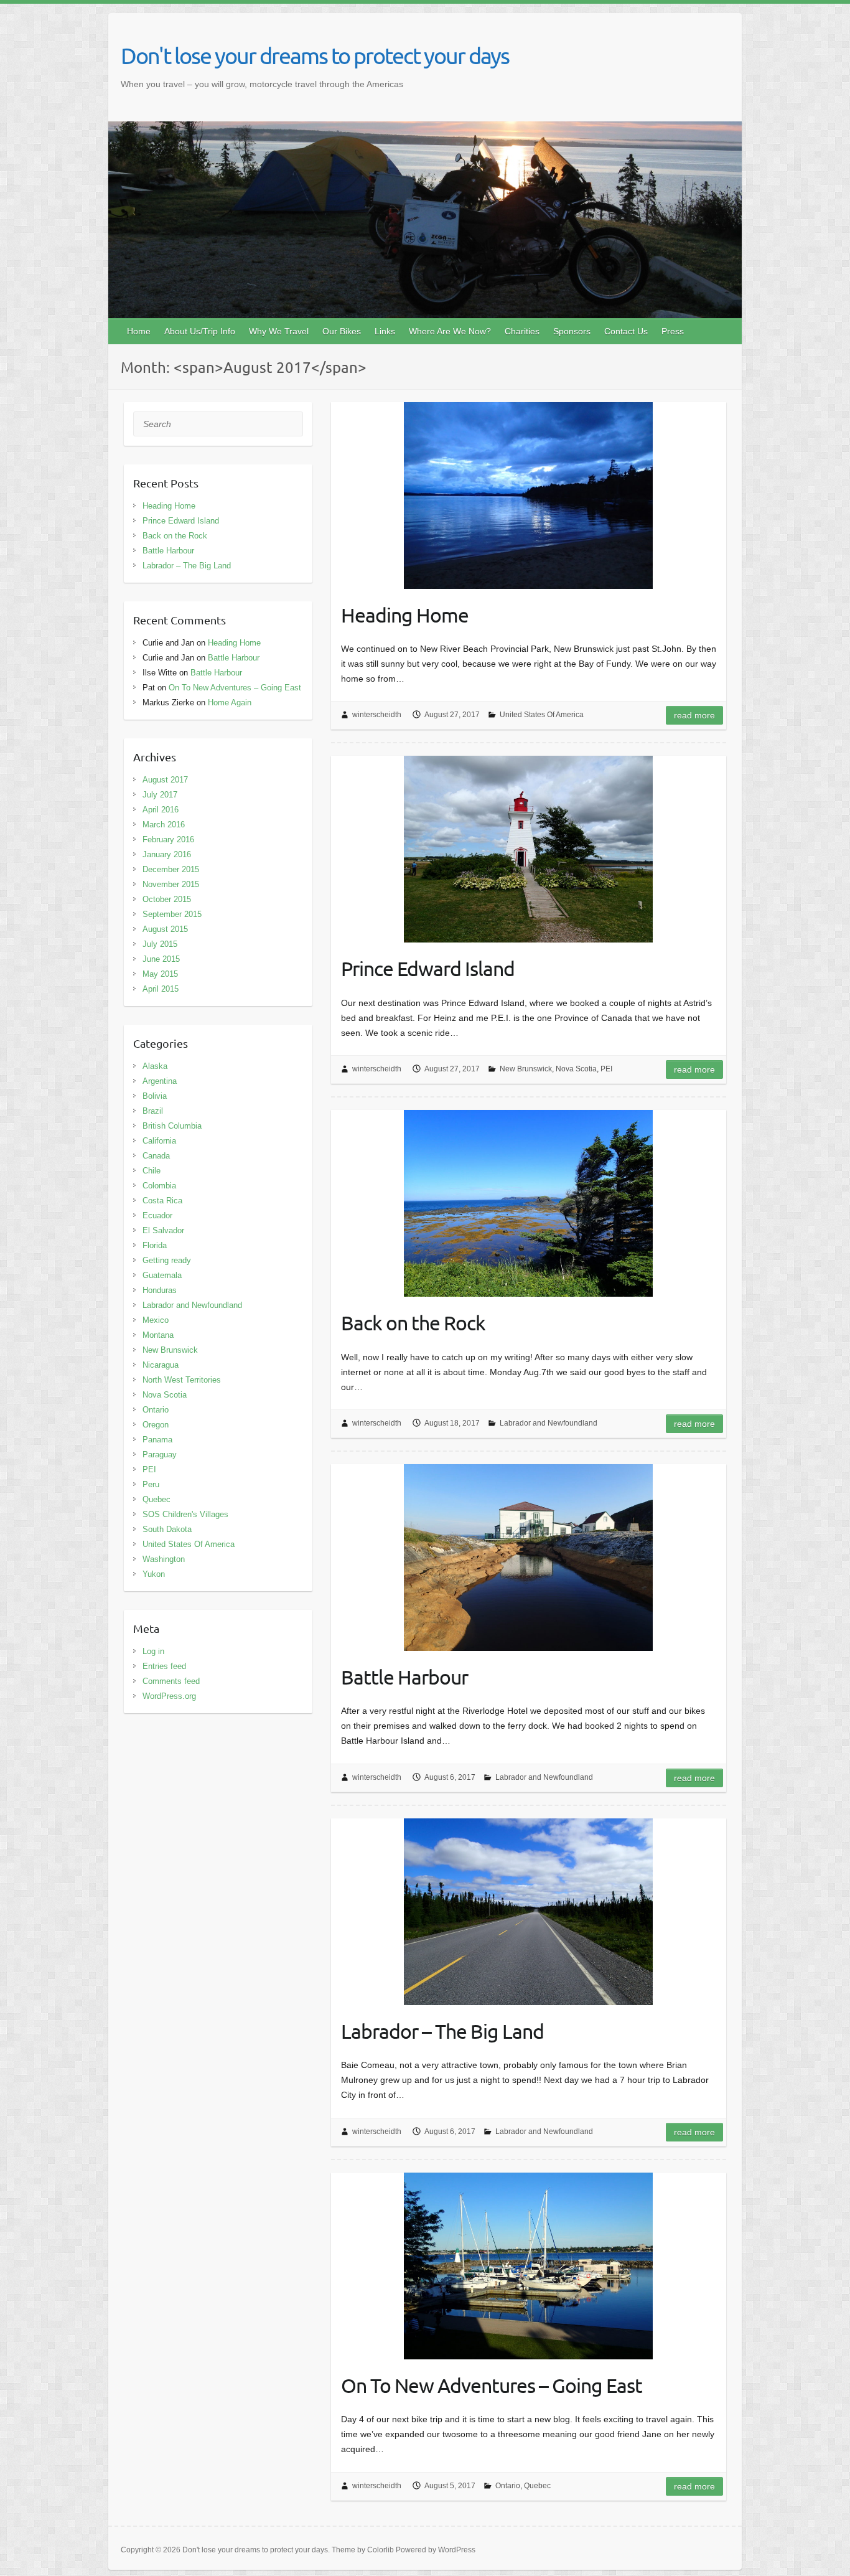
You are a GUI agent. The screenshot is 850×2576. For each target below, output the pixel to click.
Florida (155, 1245)
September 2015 (172, 914)
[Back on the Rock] (529, 1203)
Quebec (537, 2486)
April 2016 (161, 810)
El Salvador (163, 1230)
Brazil (153, 1111)
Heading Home (405, 615)
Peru (151, 1484)
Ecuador (157, 1215)
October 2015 (167, 899)
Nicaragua (161, 1365)
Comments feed (171, 1681)
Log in (153, 1651)
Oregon (156, 1425)
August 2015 (165, 929)
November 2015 (171, 884)
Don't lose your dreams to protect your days (315, 55)
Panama (157, 1440)
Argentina (160, 1081)
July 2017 (160, 795)
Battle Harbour (404, 1677)
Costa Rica (162, 1201)
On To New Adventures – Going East (492, 2385)
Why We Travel (279, 331)
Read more (694, 715)
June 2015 (161, 959)
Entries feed (164, 1666)
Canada (156, 1156)
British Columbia (172, 1126)
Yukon (154, 1574)
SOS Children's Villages (185, 1514)
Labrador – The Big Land (442, 2031)
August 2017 (165, 780)
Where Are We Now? (450, 331)
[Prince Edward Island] (529, 849)
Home (139, 331)
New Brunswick (526, 1069)
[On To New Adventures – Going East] (529, 2266)
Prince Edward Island (428, 968)
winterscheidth (377, 715)
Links (385, 331)
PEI (606, 1069)
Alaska (155, 1066)
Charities (522, 331)
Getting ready (167, 1260)
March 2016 (164, 825)
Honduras (160, 1290)
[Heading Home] (529, 496)
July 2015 (160, 944)
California (159, 1141)
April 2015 (161, 989)
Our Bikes (342, 331)
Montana (158, 1335)
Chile (152, 1171)
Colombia (159, 1186)
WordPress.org (169, 1696)
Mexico (156, 1320)
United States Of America (542, 715)
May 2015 (160, 974)
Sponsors (572, 331)
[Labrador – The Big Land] (529, 1912)
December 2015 (171, 869)
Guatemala (162, 1275)
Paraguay (160, 1455)
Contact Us (626, 331)
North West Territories (182, 1380)
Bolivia (155, 1096)
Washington (164, 1559)
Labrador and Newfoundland (549, 1423)
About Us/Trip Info (200, 331)
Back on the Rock (413, 1323)
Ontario (508, 2486)
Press (673, 331)
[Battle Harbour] (529, 1558)
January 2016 (167, 854)
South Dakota (167, 1529)
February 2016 (168, 839)
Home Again (230, 703)
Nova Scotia (576, 1069)
